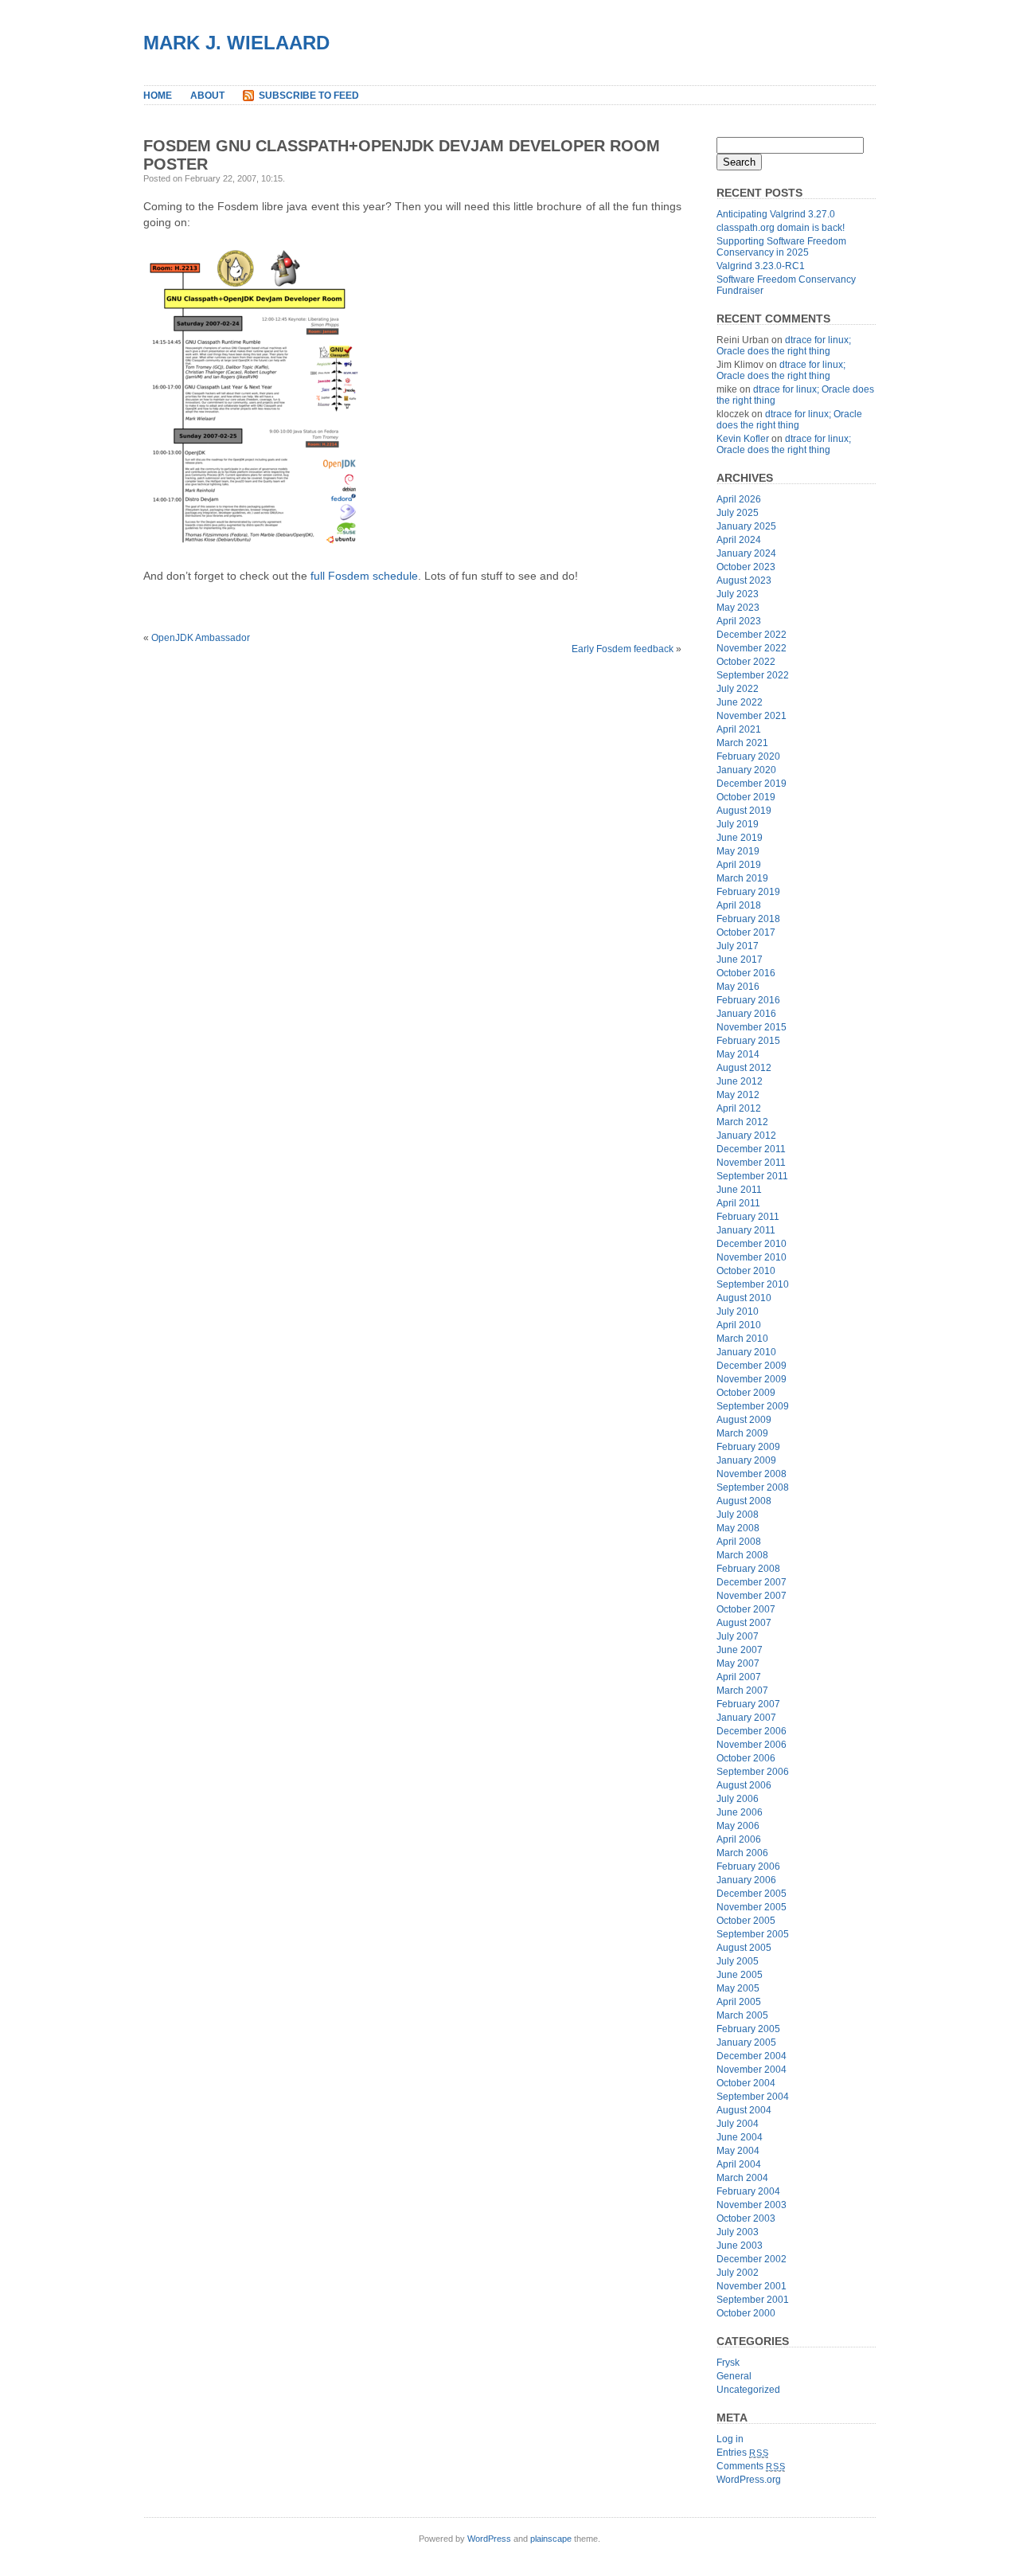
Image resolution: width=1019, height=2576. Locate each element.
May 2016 (738, 987)
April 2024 (739, 540)
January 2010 (746, 1352)
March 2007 (742, 1691)
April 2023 (739, 621)
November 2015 (752, 1027)
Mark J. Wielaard (236, 43)
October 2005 (746, 1921)
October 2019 (746, 797)
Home (158, 96)
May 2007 (738, 1663)
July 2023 (738, 594)
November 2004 (752, 2070)
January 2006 (746, 1880)
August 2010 (744, 1298)
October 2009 (746, 1393)
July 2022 (738, 689)
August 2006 (744, 1785)
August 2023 (744, 580)
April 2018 (739, 905)
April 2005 (739, 2002)
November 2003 (752, 2205)
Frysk (728, 2363)
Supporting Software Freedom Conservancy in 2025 (781, 247)
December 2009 (752, 1366)
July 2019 (738, 824)
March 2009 (742, 1433)
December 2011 (751, 1149)
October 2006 (746, 1758)
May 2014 (738, 1054)
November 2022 (752, 648)
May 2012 (738, 1095)
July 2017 (738, 946)
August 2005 (744, 1948)
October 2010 (746, 1271)
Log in (730, 2439)
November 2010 (752, 1257)
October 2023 (746, 567)
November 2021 (752, 716)
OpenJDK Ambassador (201, 638)
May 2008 (738, 1528)
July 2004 (738, 2124)
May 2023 (738, 608)
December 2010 (752, 1244)
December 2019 (752, 784)
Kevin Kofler (743, 439)
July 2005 (738, 1961)
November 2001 (752, 2286)
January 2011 (746, 1230)
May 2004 (738, 2151)
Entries (742, 2453)
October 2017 (746, 932)
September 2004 (753, 2097)
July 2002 (738, 2273)
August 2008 (744, 1501)
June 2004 (740, 2137)
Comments (751, 2466)
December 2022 (752, 635)
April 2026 (739, 499)
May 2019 (738, 851)
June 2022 (740, 702)
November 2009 (752, 1379)
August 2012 (744, 1068)
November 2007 (752, 1596)
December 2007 (752, 1582)
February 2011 (748, 1217)
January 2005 (746, 2042)
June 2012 (740, 1081)
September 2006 (753, 1772)
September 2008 (753, 1487)
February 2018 (748, 919)
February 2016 (748, 1000)
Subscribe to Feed (309, 96)
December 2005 (752, 1894)
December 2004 (752, 2056)
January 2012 (746, 1136)
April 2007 (739, 1677)
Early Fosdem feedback (623, 649)
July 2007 (738, 1636)
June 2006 (740, 1812)
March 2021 (742, 743)
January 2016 (746, 1014)
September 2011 (752, 1176)
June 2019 (740, 838)
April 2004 (739, 2164)
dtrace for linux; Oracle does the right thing (784, 346)
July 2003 (738, 2232)
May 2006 (738, 1826)
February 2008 (748, 1569)
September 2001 (753, 2300)
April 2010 (739, 1325)
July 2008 (738, 1515)
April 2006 (739, 1839)
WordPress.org (749, 2480)
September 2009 (753, 1406)
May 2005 (738, 1988)
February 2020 (748, 756)
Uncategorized (748, 2390)
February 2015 (748, 1041)
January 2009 (746, 1460)
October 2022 (746, 662)
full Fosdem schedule (364, 576)
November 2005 (752, 1907)
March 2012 (742, 1122)
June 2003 (740, 2246)
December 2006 (752, 1731)
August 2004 (744, 2110)
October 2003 (746, 2218)
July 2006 (738, 1799)
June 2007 (740, 1650)
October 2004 (746, 2083)
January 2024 (746, 553)
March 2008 (742, 1555)
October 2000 (746, 2313)
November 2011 (751, 1163)
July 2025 (738, 513)
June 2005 (740, 1975)
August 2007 (744, 1623)
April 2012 (739, 1108)
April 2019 (739, 865)
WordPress (489, 2539)
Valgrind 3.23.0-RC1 (761, 266)
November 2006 (752, 1745)
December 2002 (752, 2259)
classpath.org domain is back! (781, 228)
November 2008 (752, 1474)
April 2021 (739, 729)
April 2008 (739, 1542)
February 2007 (748, 1704)
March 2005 (742, 2015)
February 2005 (748, 2029)
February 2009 (748, 1447)
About (207, 96)
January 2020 (746, 770)
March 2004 (742, 2178)
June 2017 (740, 960)
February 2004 (748, 2191)
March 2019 (742, 878)
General (734, 2376)
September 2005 (753, 1934)
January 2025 (746, 526)
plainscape (551, 2539)
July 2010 (738, 1311)
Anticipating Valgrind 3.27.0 (776, 214)
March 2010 (742, 1339)
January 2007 (746, 1718)
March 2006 (742, 1853)
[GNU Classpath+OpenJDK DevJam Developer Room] (254, 553)
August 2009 (744, 1420)
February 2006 (748, 1867)
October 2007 (746, 1609)
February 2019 (748, 892)
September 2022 (753, 675)
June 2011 (739, 1190)
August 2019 (744, 811)
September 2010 (753, 1284)
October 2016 (746, 973)
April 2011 (738, 1203)
